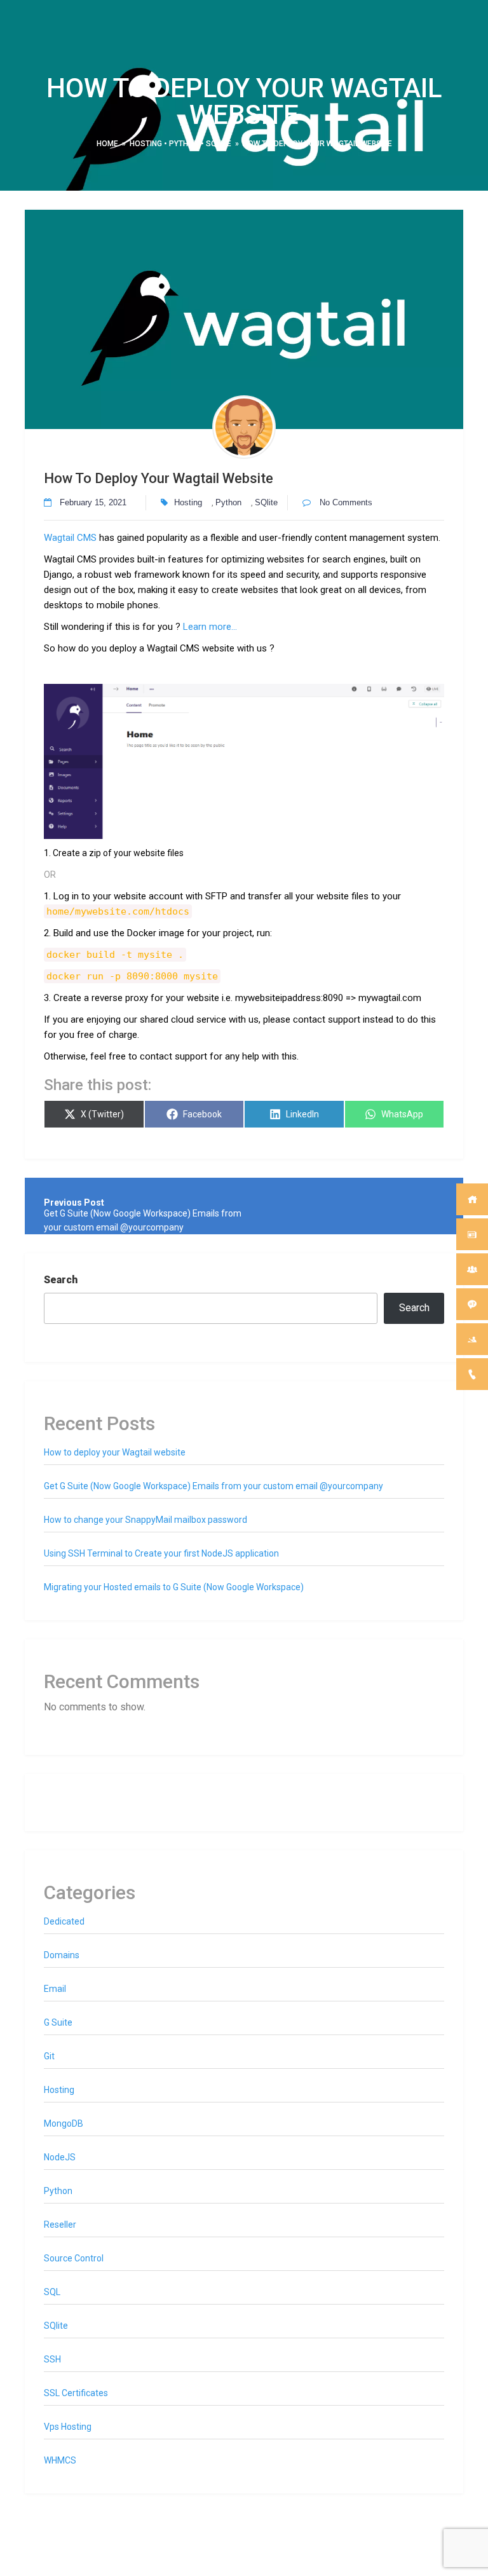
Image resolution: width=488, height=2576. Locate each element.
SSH (52, 2359)
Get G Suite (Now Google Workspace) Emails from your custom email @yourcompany (213, 1486)
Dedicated (64, 1921)
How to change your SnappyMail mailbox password (146, 1520)
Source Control (74, 2258)
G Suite (58, 2022)
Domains (62, 1955)
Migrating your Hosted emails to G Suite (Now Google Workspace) (174, 1587)
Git (49, 2056)
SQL (52, 2292)
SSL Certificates (76, 2393)
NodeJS (60, 2157)
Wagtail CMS (70, 538)
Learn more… (210, 627)
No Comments (345, 502)
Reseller (60, 2225)
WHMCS (60, 2460)
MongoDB (64, 2123)
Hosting (146, 144)
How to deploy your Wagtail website (115, 1452)
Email (55, 1989)
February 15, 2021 (93, 502)
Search (61, 1280)
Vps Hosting (68, 2427)
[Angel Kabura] (244, 427)
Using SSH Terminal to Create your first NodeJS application (161, 1553)
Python (184, 144)
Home (107, 144)
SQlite (219, 144)
